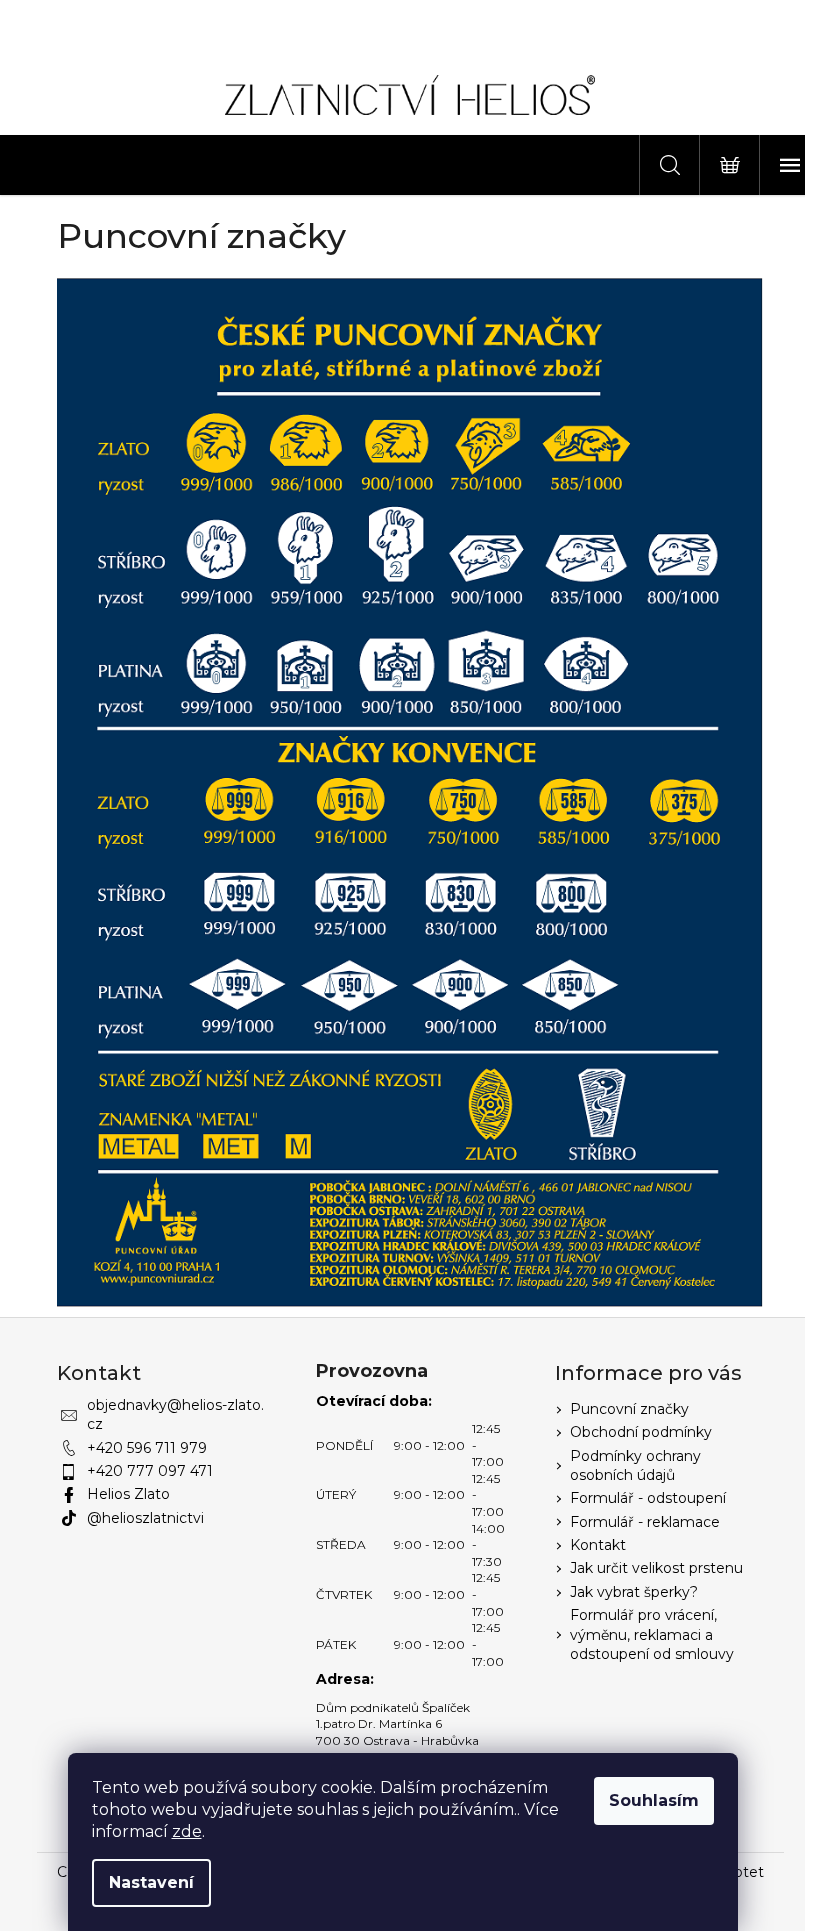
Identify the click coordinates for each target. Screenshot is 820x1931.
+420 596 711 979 (147, 1448)
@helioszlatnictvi (145, 1518)
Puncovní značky (629, 1409)
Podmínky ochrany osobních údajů (635, 1465)
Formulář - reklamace (645, 1522)
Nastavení (151, 1882)
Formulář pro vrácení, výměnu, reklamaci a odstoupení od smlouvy (652, 1634)
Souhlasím (654, 1800)
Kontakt (598, 1545)
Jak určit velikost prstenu (656, 1568)
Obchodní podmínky (641, 1432)
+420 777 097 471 (150, 1471)
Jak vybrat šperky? (634, 1592)
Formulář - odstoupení (648, 1498)
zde (187, 1831)
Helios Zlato (128, 1494)
